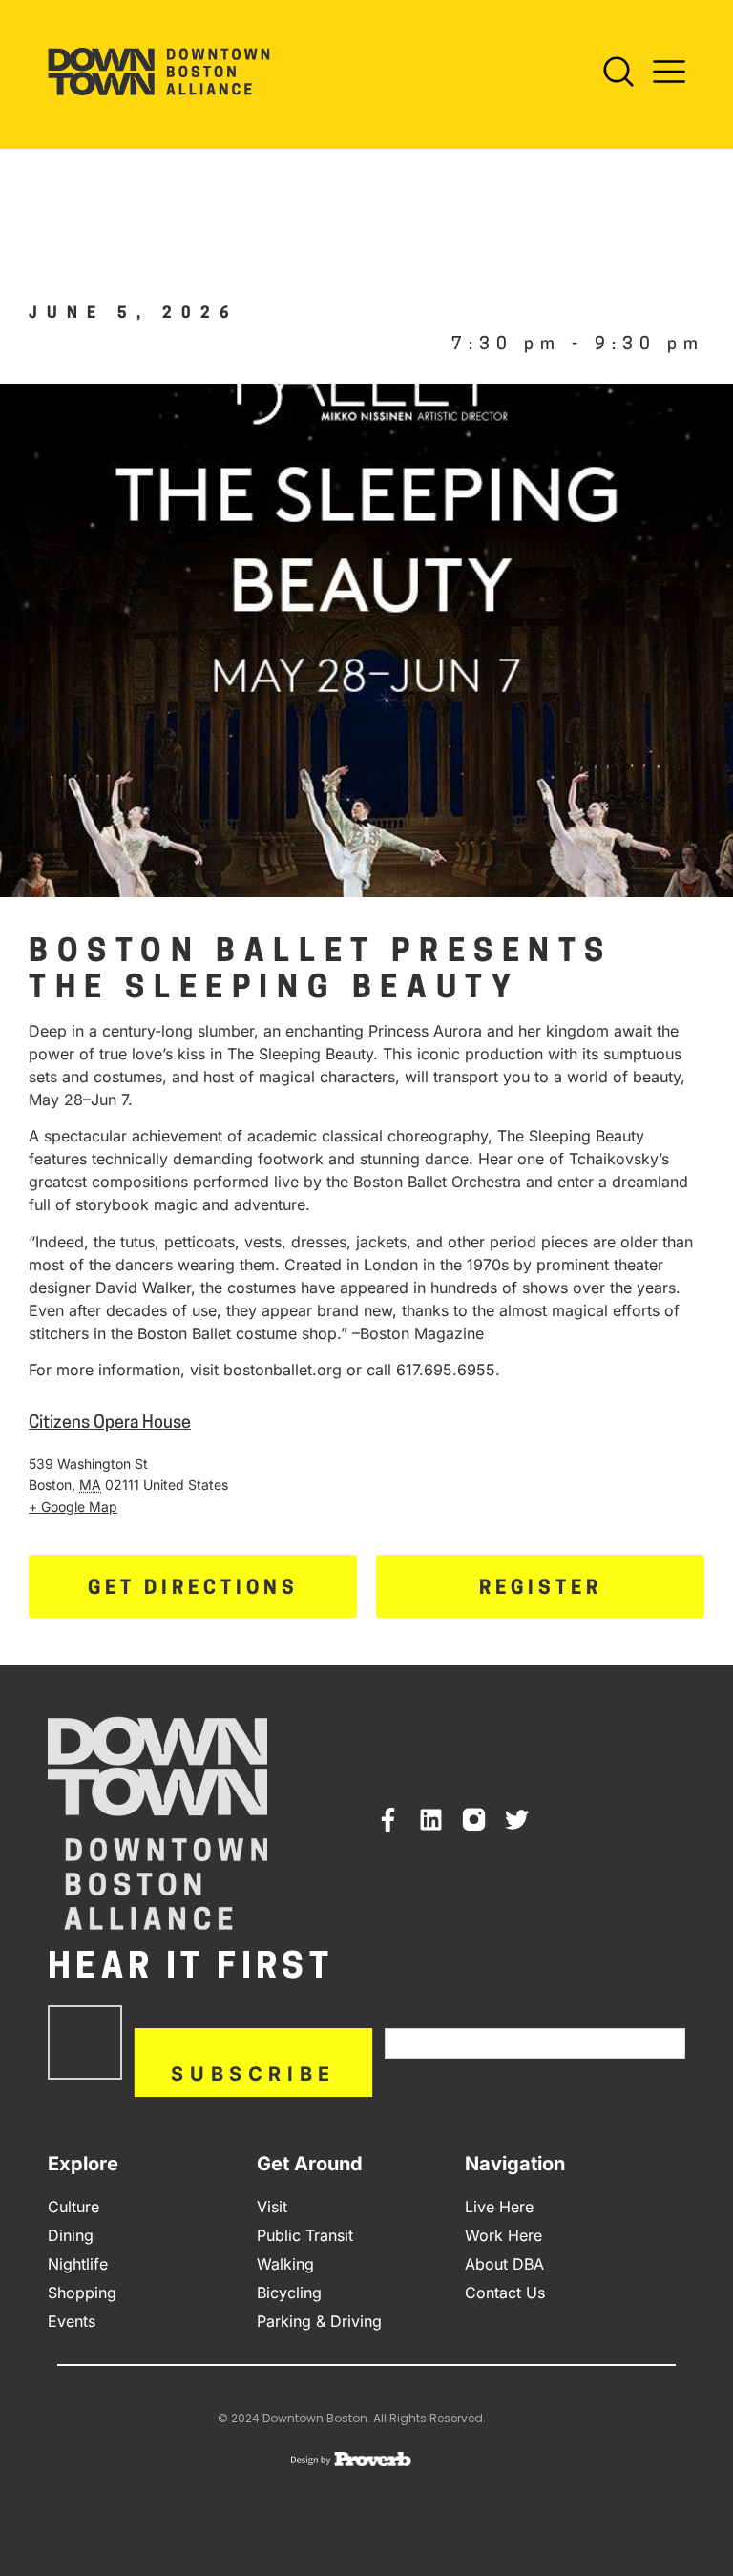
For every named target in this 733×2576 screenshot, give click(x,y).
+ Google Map (73, 1507)
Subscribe (253, 2074)
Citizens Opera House (110, 1424)
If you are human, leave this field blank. (526, 2018)
